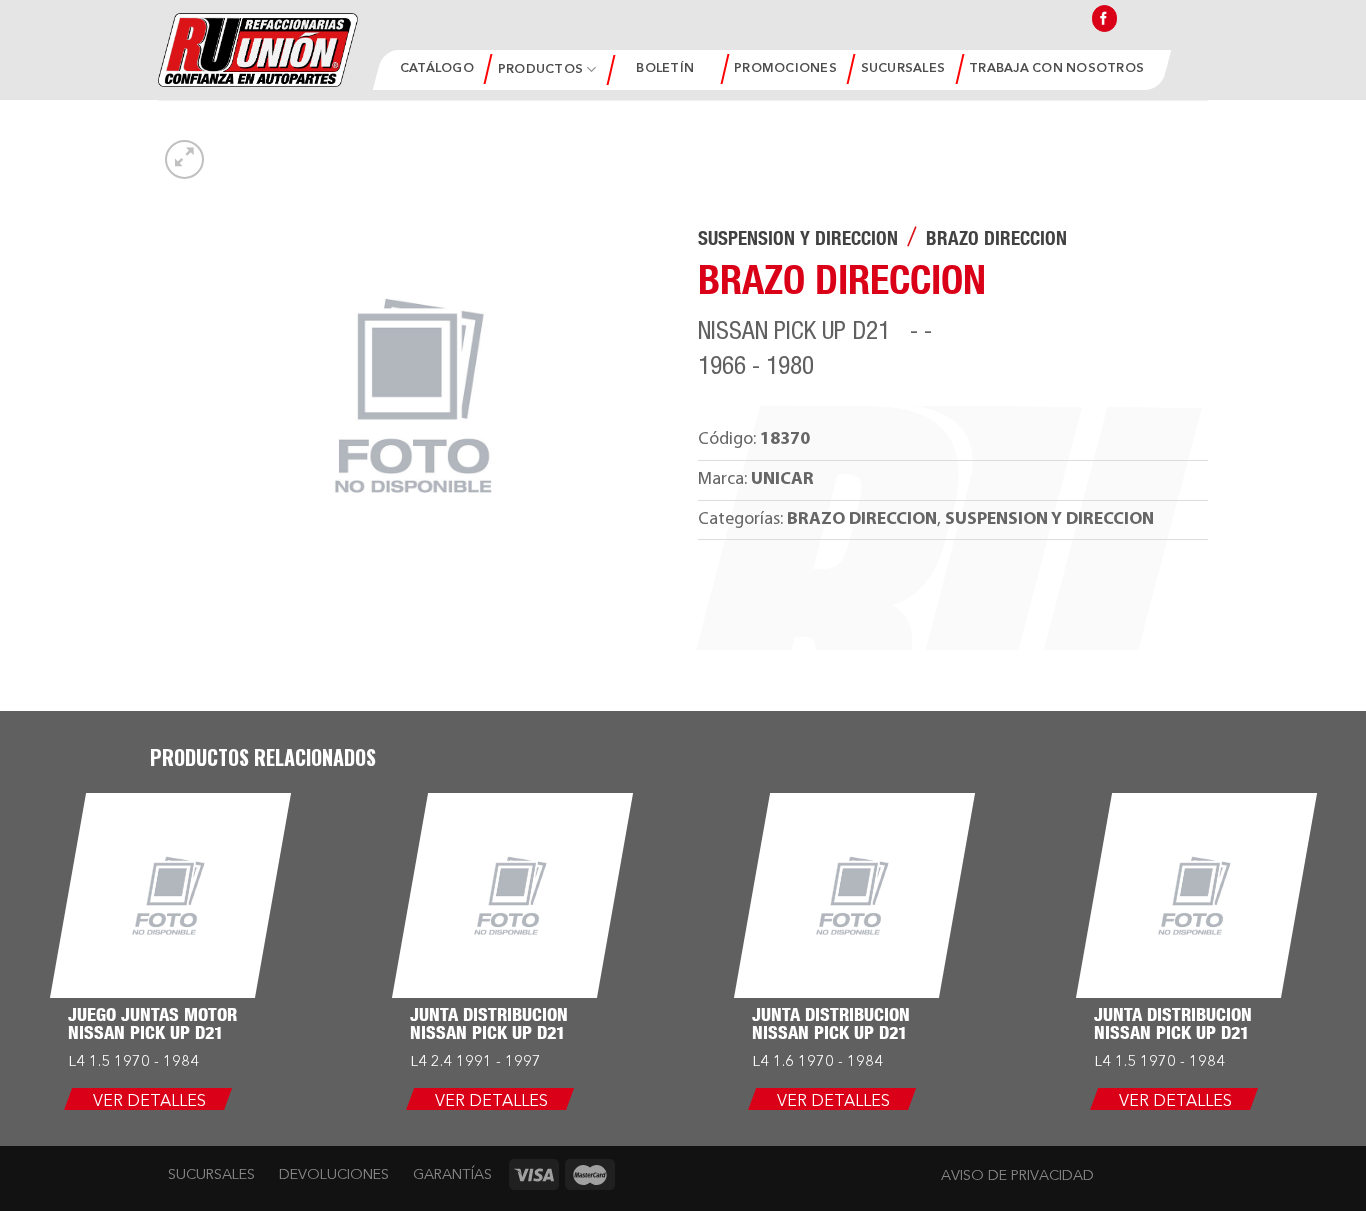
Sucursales (903, 68)
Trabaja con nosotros (1056, 68)
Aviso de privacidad (1017, 1176)
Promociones (785, 68)
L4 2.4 (431, 1062)
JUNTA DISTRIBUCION (489, 1017)
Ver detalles (149, 1102)
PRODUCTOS (540, 69)
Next (1341, 848)
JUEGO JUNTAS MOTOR (152, 1017)
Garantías (452, 1175)
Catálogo (437, 68)
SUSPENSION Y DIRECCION (798, 241)
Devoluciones (334, 1175)
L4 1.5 (89, 1062)
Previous (25, 848)
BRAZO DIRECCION (996, 241)
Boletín (665, 68)
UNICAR (782, 479)
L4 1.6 (773, 1062)
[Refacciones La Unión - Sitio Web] (258, 49)
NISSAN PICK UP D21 (145, 1035)
